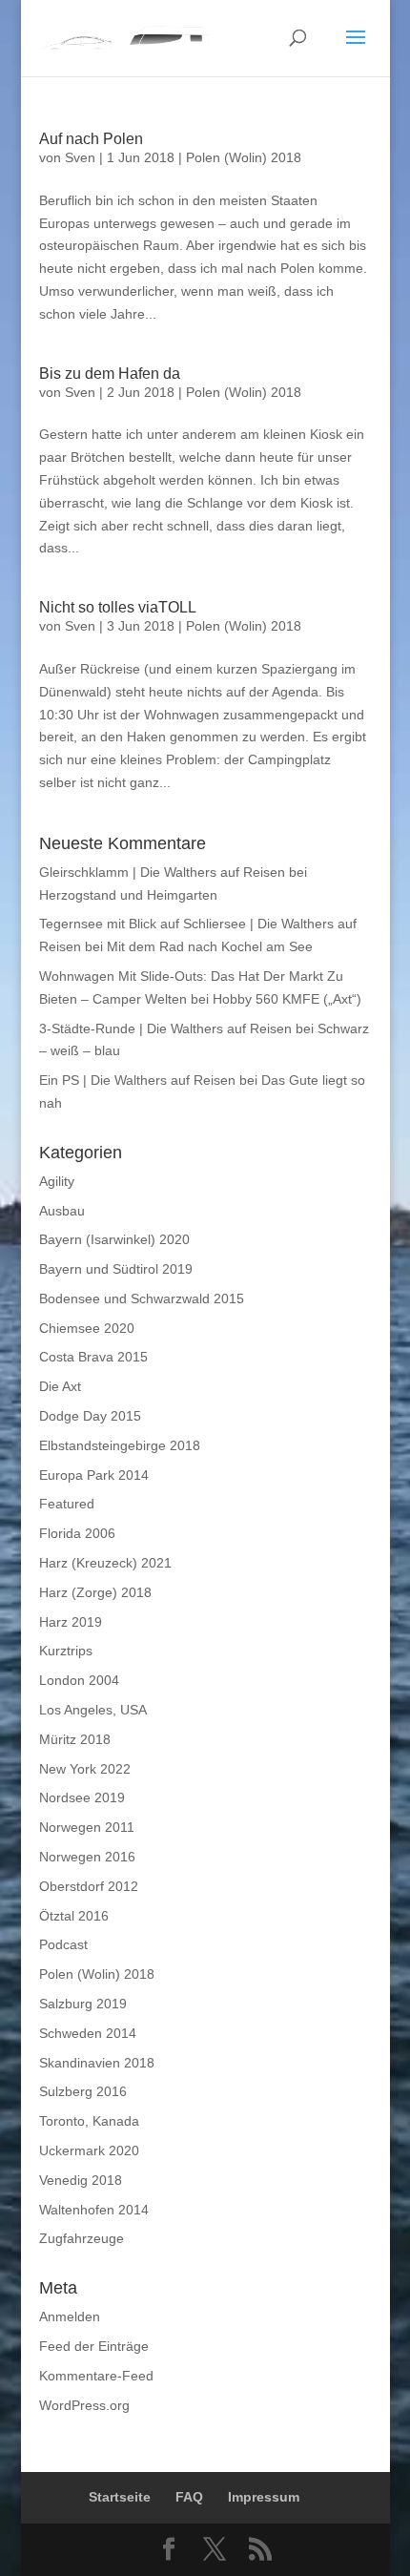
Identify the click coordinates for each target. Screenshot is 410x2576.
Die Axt (60, 1386)
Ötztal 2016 (74, 1916)
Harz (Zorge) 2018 (95, 1592)
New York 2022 (85, 1769)
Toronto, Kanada (89, 2121)
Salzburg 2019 (83, 2004)
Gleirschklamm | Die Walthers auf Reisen (162, 872)
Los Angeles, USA (93, 1710)
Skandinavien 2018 (97, 2063)
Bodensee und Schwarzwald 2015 (142, 1298)
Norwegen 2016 (87, 1857)
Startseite (120, 2497)
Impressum (264, 2497)
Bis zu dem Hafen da (110, 374)
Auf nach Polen (91, 139)
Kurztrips (66, 1651)
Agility (57, 1181)
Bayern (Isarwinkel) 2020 (114, 1239)
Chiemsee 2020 (87, 1328)
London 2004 (79, 1680)
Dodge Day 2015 (90, 1416)
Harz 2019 (71, 1622)
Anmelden (70, 2316)
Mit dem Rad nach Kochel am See (210, 946)
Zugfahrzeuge (82, 2238)
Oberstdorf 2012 (89, 1886)
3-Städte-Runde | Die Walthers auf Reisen (165, 1028)
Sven (80, 157)
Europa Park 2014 (94, 1475)
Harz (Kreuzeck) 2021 (105, 1563)
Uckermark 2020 (89, 2150)
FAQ (189, 2497)
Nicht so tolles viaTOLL (118, 607)
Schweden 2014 (88, 2033)
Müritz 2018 (75, 1739)
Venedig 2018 (81, 2180)
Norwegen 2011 (87, 1827)
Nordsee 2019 (82, 1797)
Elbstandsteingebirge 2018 (120, 1445)
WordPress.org (84, 2405)
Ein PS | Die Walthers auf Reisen (137, 1080)
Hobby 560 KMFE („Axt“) (287, 999)
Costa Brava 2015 (93, 1357)
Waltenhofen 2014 (94, 2210)
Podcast (63, 1944)
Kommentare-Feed (96, 2376)
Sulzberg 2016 (83, 2091)
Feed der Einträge (94, 2346)
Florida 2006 (77, 1533)
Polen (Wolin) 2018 (244, 157)
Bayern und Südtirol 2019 (116, 1269)
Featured (67, 1504)
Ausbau (62, 1211)
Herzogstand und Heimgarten (128, 895)
